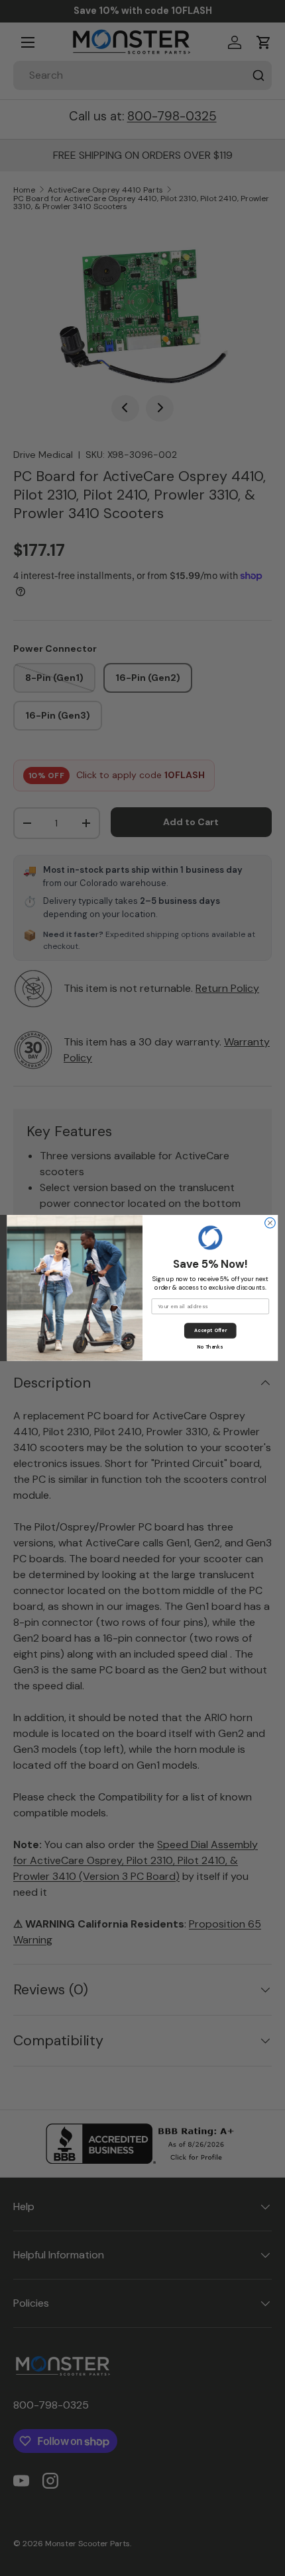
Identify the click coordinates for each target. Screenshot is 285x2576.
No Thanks (210, 1347)
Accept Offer (210, 1330)
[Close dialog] (270, 1223)
